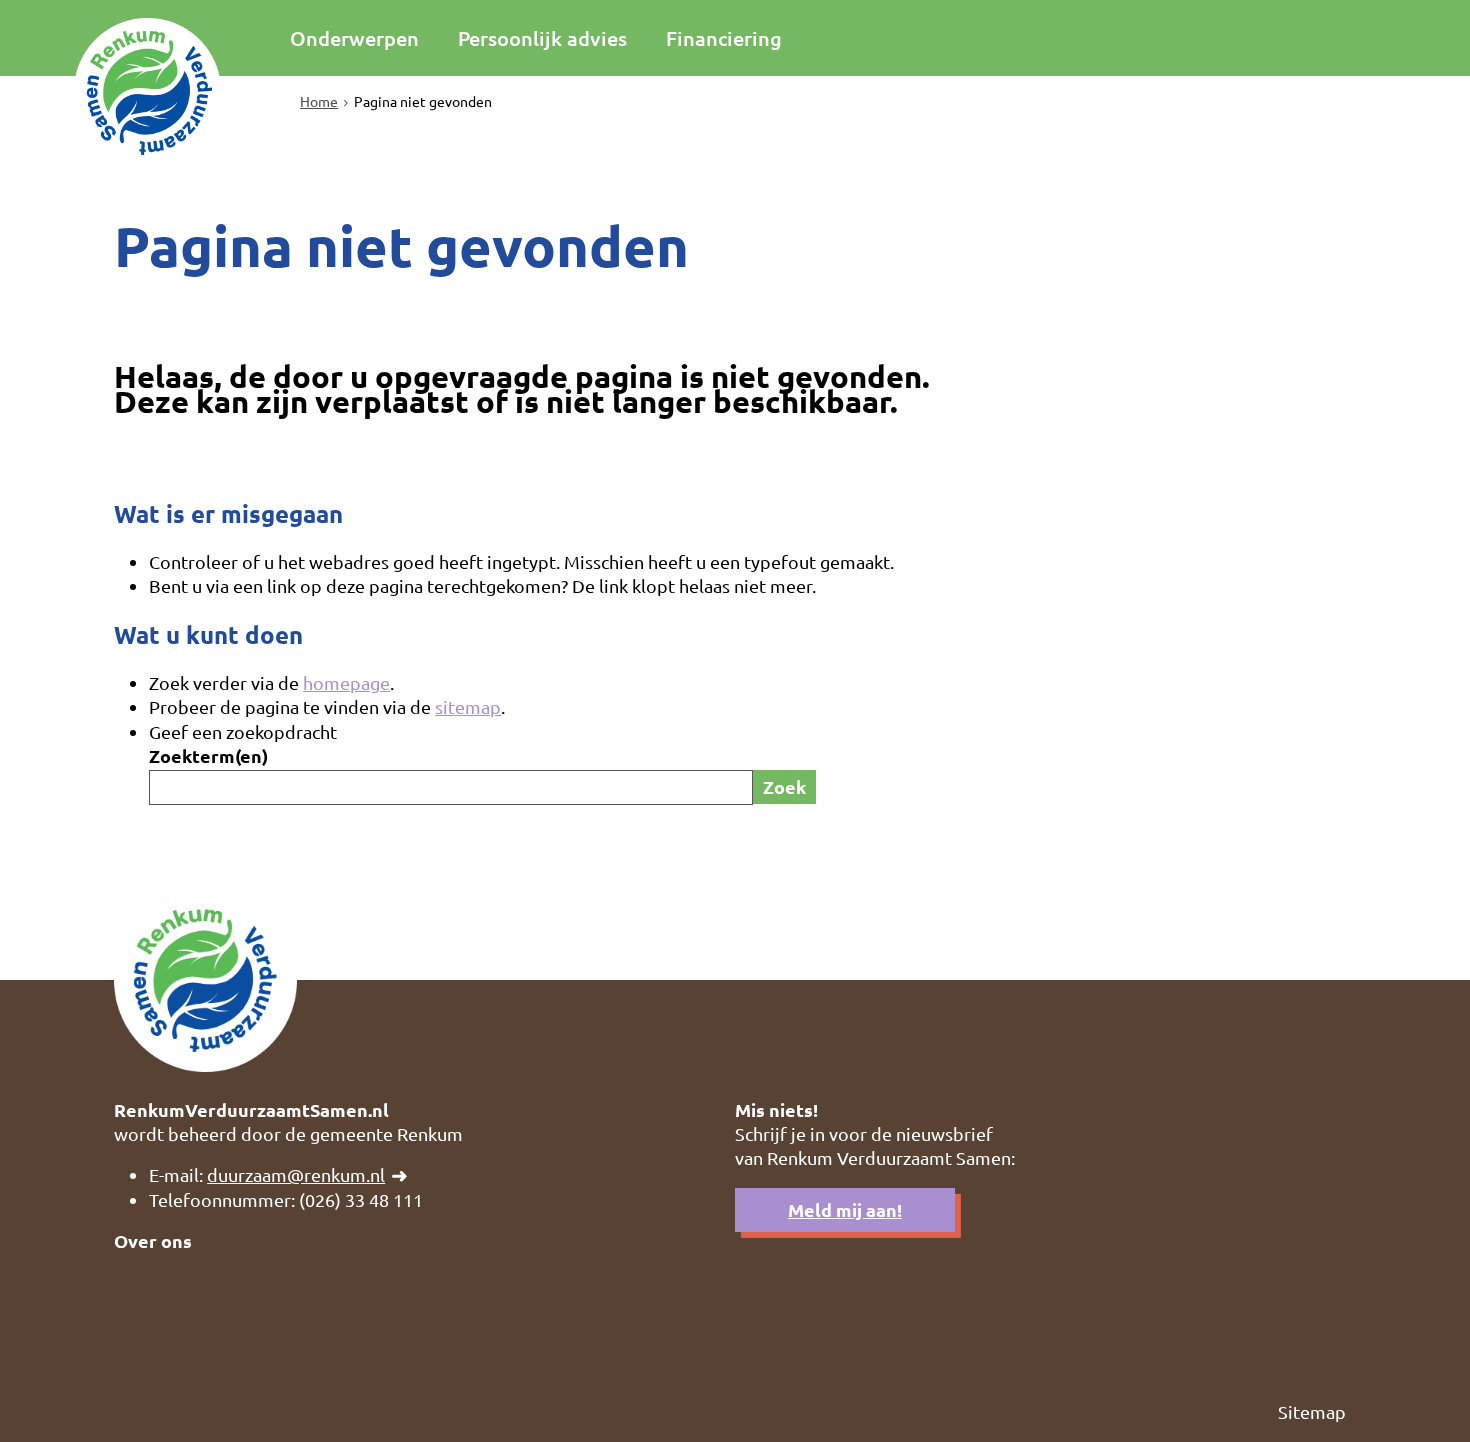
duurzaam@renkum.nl (296, 1174)
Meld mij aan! (845, 1209)
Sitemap (1312, 1411)
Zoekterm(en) (208, 755)
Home (319, 101)
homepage (346, 682)
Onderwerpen (354, 38)
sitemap (468, 706)
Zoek (784, 786)
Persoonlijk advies (542, 38)
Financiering (724, 38)
